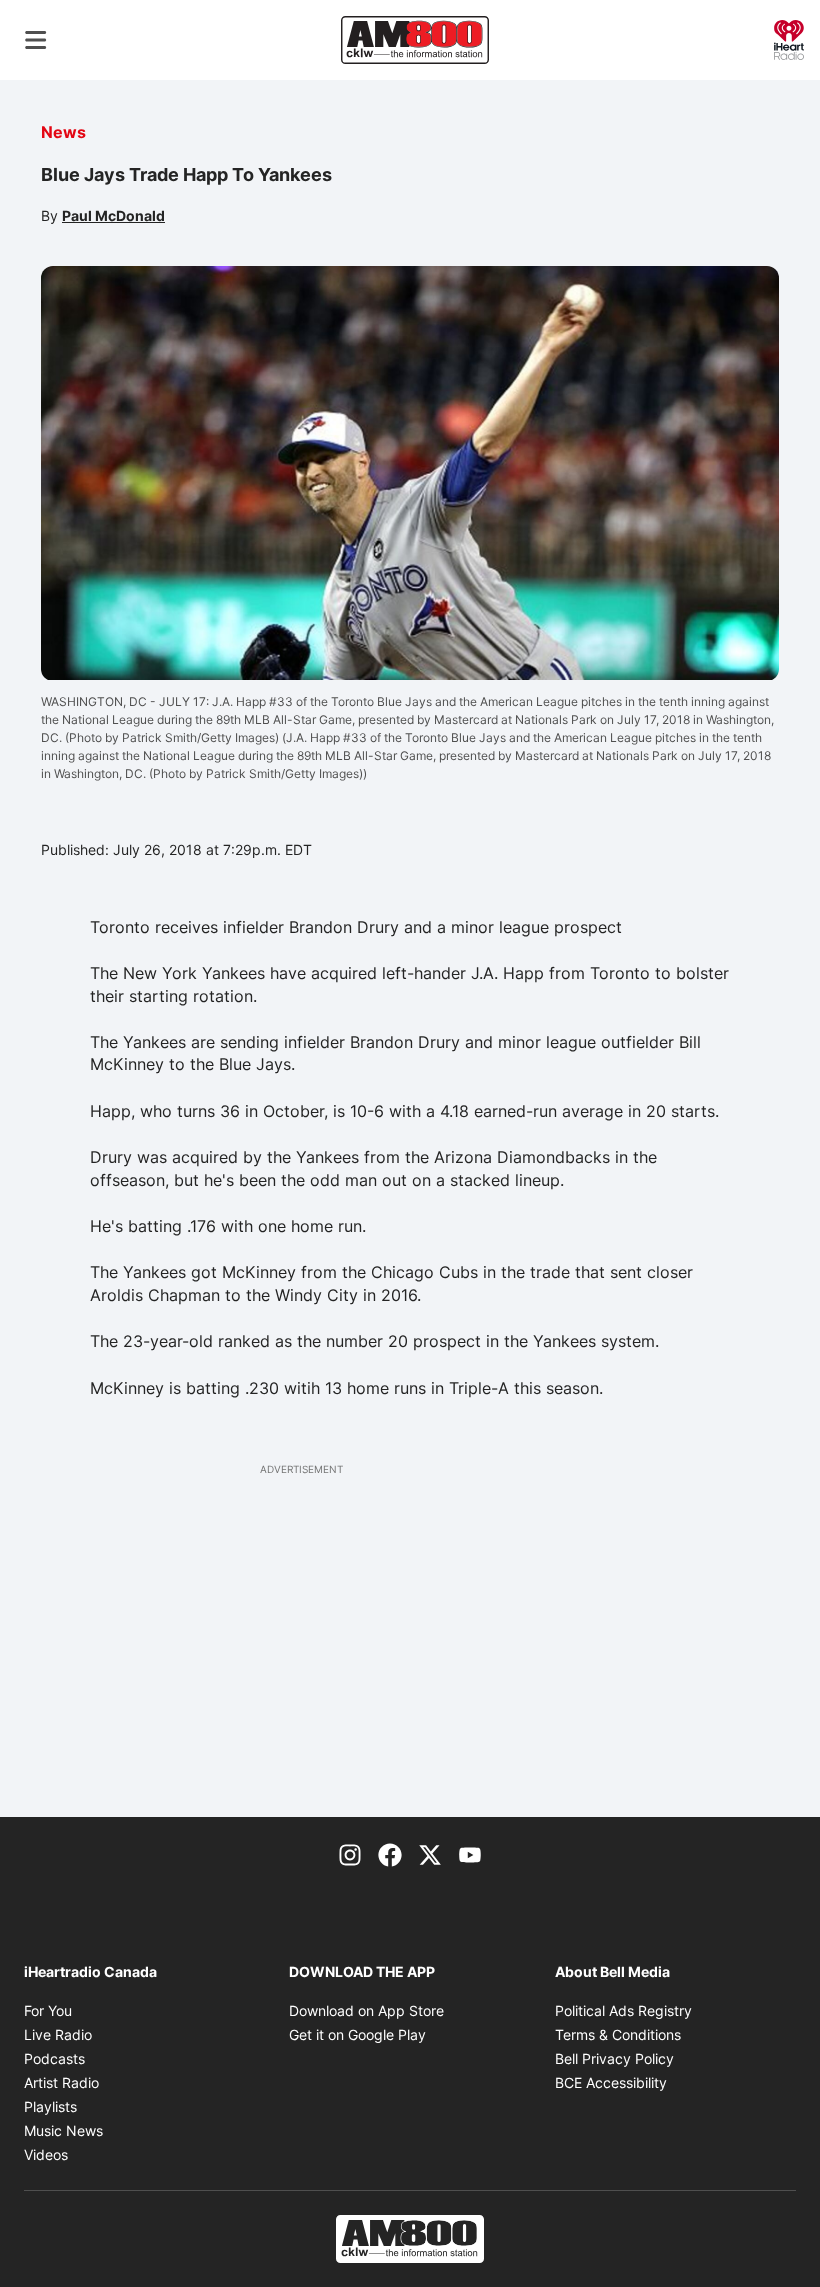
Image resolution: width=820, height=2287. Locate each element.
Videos (46, 2154)
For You (48, 2010)
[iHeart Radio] (789, 38)
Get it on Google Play (357, 2034)
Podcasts (54, 2058)
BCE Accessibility (611, 2082)
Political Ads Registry (623, 2010)
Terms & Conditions (618, 2034)
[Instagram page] (350, 1853)
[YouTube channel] (470, 1853)
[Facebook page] (390, 1853)
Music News (63, 2130)
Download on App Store (366, 2010)
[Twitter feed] (430, 1853)
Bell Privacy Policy (614, 2058)
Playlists (50, 2106)
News (63, 132)
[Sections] (36, 40)
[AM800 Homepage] (415, 40)
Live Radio (58, 2034)
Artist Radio (61, 2082)
